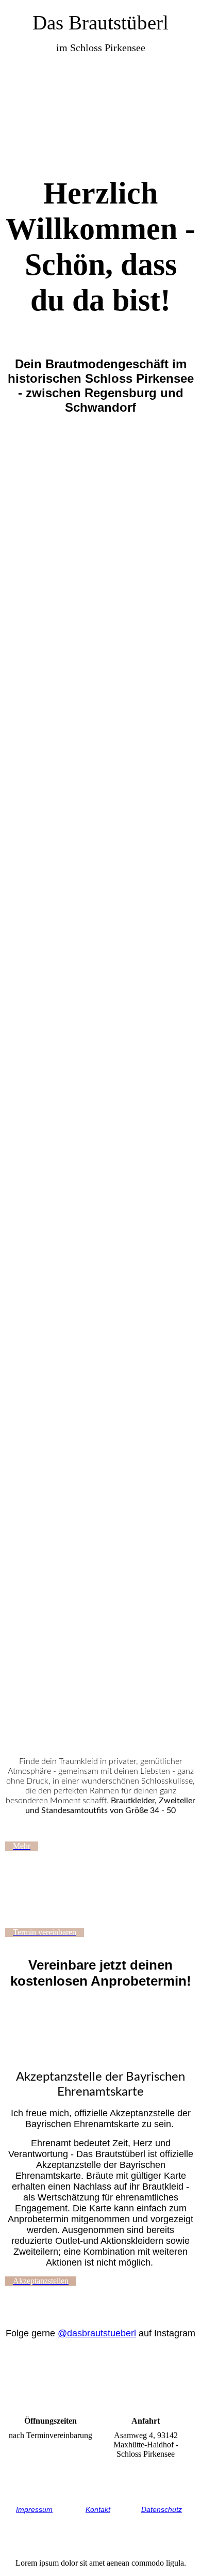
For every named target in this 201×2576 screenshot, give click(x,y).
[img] (100, 109)
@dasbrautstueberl (97, 2333)
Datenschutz (162, 2509)
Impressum (34, 2509)
